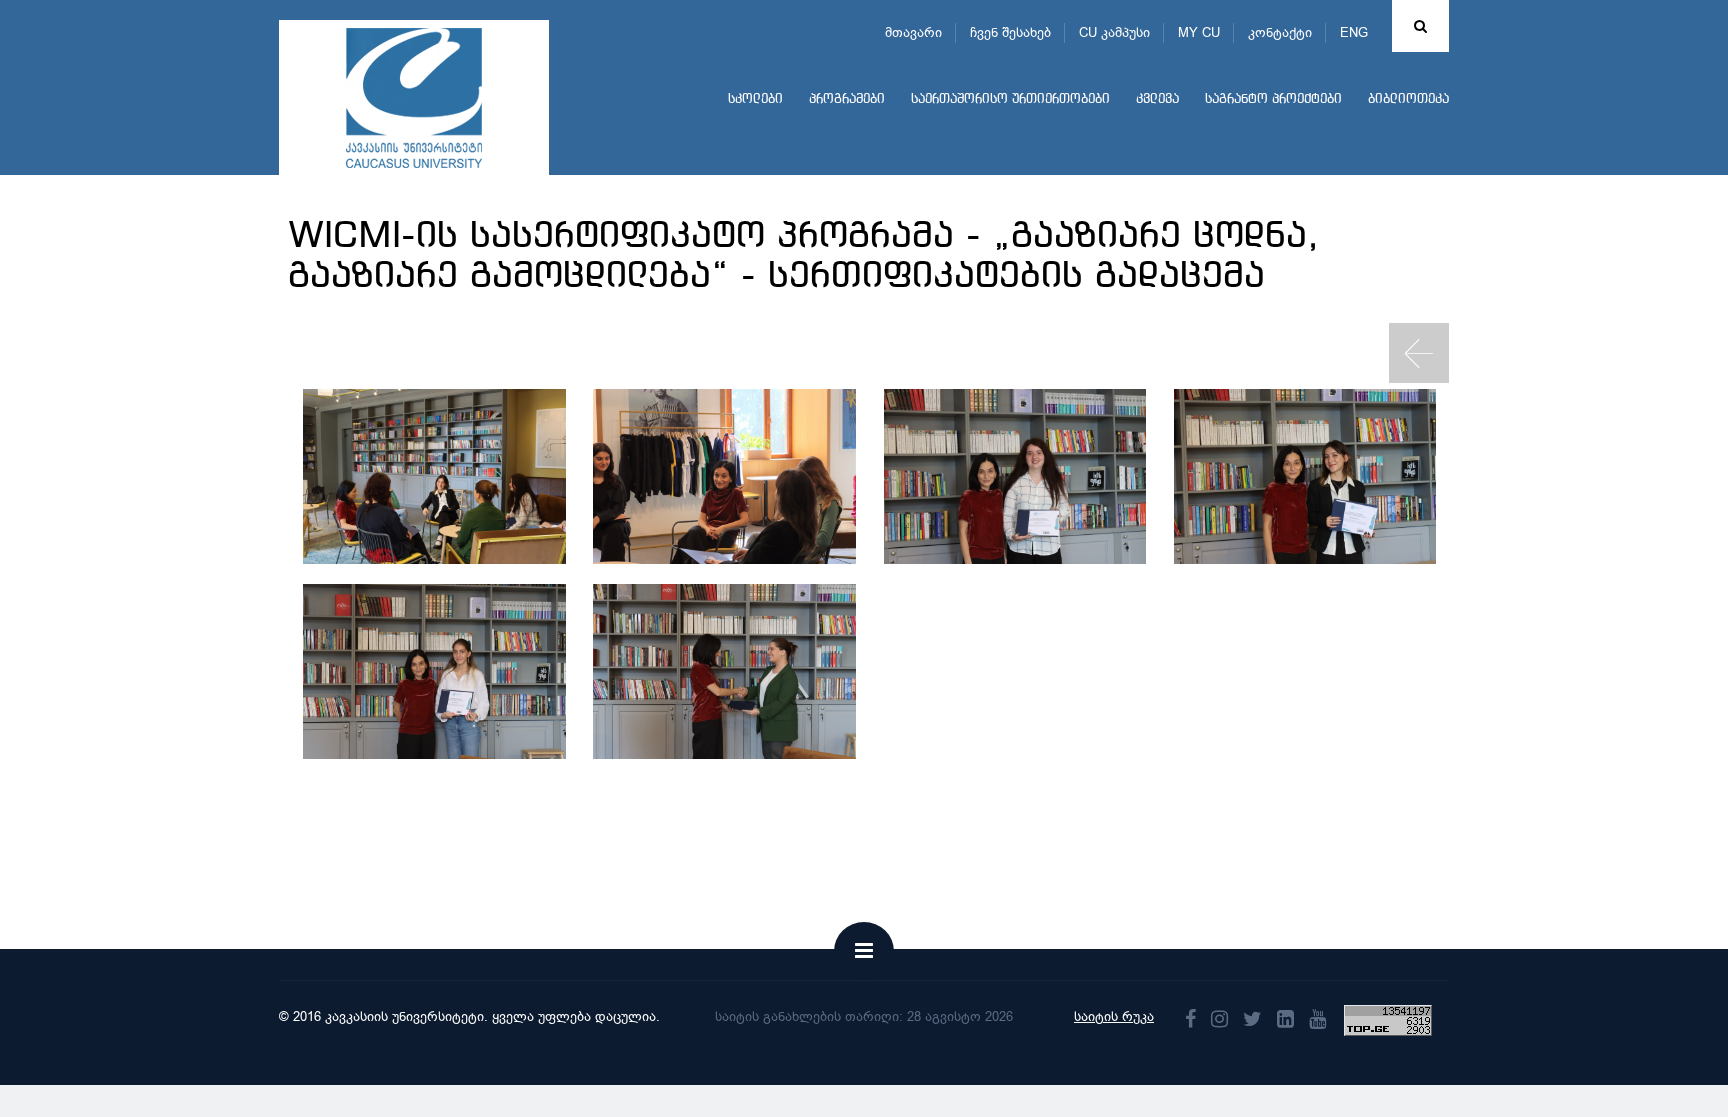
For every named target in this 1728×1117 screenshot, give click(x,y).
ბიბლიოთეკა (1408, 99)
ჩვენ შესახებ (1010, 32)
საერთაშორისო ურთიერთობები (1010, 99)
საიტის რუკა (1114, 1016)
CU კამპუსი (1114, 32)
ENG (1354, 32)
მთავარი (913, 32)
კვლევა (1157, 99)
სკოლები (755, 99)
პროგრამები (847, 99)
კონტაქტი (1280, 32)
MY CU (1199, 32)
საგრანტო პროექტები (1273, 99)
